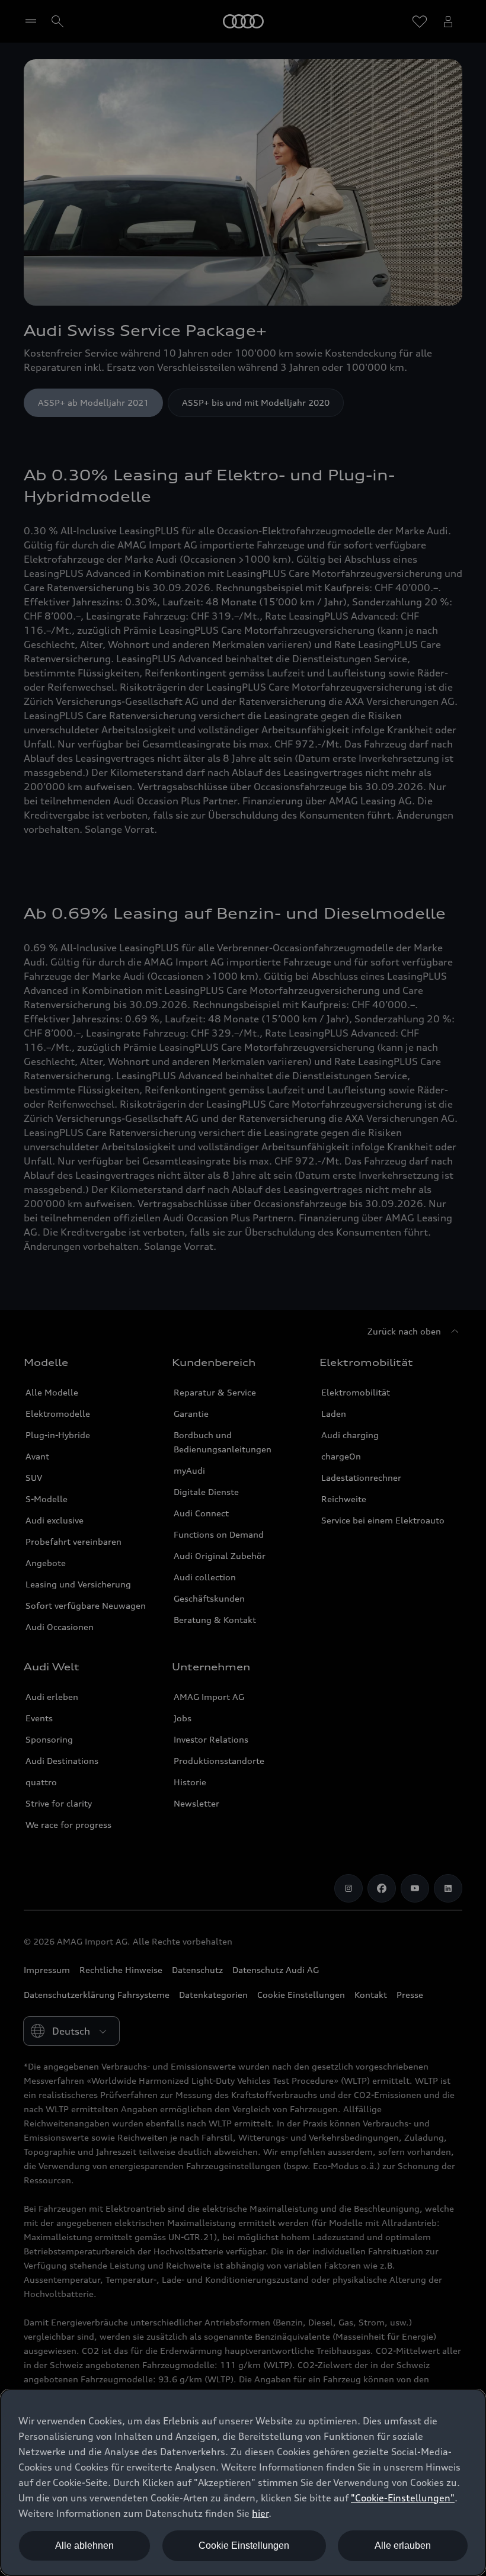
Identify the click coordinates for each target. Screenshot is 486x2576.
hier (260, 2513)
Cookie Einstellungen (244, 2545)
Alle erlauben (403, 2545)
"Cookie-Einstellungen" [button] (403, 2498)
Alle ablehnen (84, 2545)
